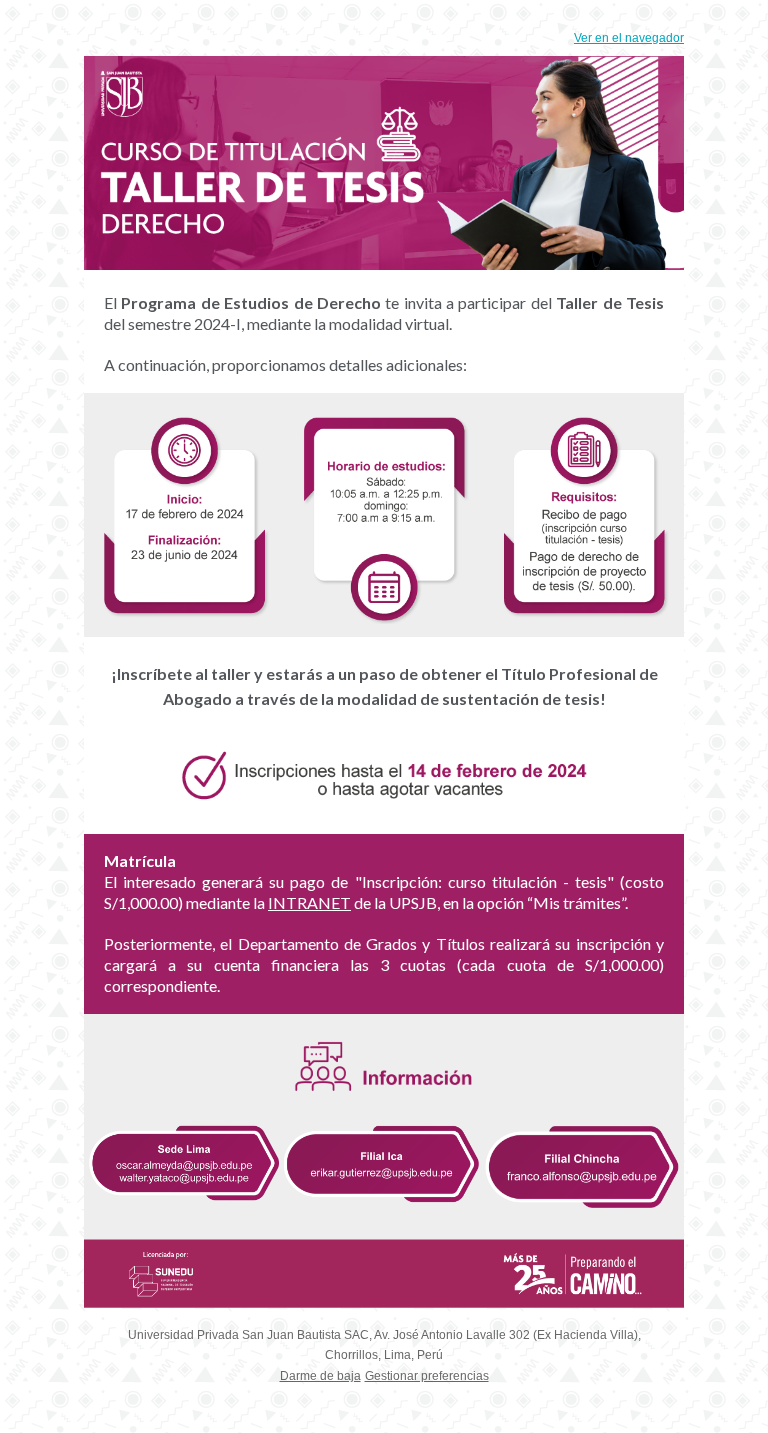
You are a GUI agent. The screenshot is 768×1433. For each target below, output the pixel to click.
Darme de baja (320, 1376)
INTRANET (309, 902)
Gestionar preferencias (427, 1376)
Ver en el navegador (629, 38)
